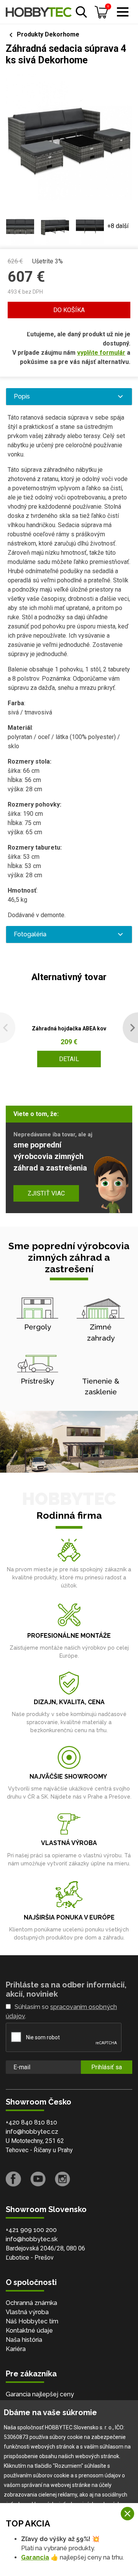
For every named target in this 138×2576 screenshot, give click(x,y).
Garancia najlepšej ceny (40, 2394)
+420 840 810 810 (31, 2122)
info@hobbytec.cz (32, 2132)
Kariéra (16, 2349)
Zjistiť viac (46, 1193)
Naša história (24, 2340)
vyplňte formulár (101, 353)
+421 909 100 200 (31, 2230)
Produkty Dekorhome (48, 34)
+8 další (118, 226)
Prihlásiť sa (107, 2067)
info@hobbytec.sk (32, 2239)
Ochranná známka (31, 2303)
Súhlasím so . (61, 2011)
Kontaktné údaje (29, 2330)
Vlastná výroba (27, 2312)
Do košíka (69, 310)
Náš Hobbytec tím (32, 2321)
